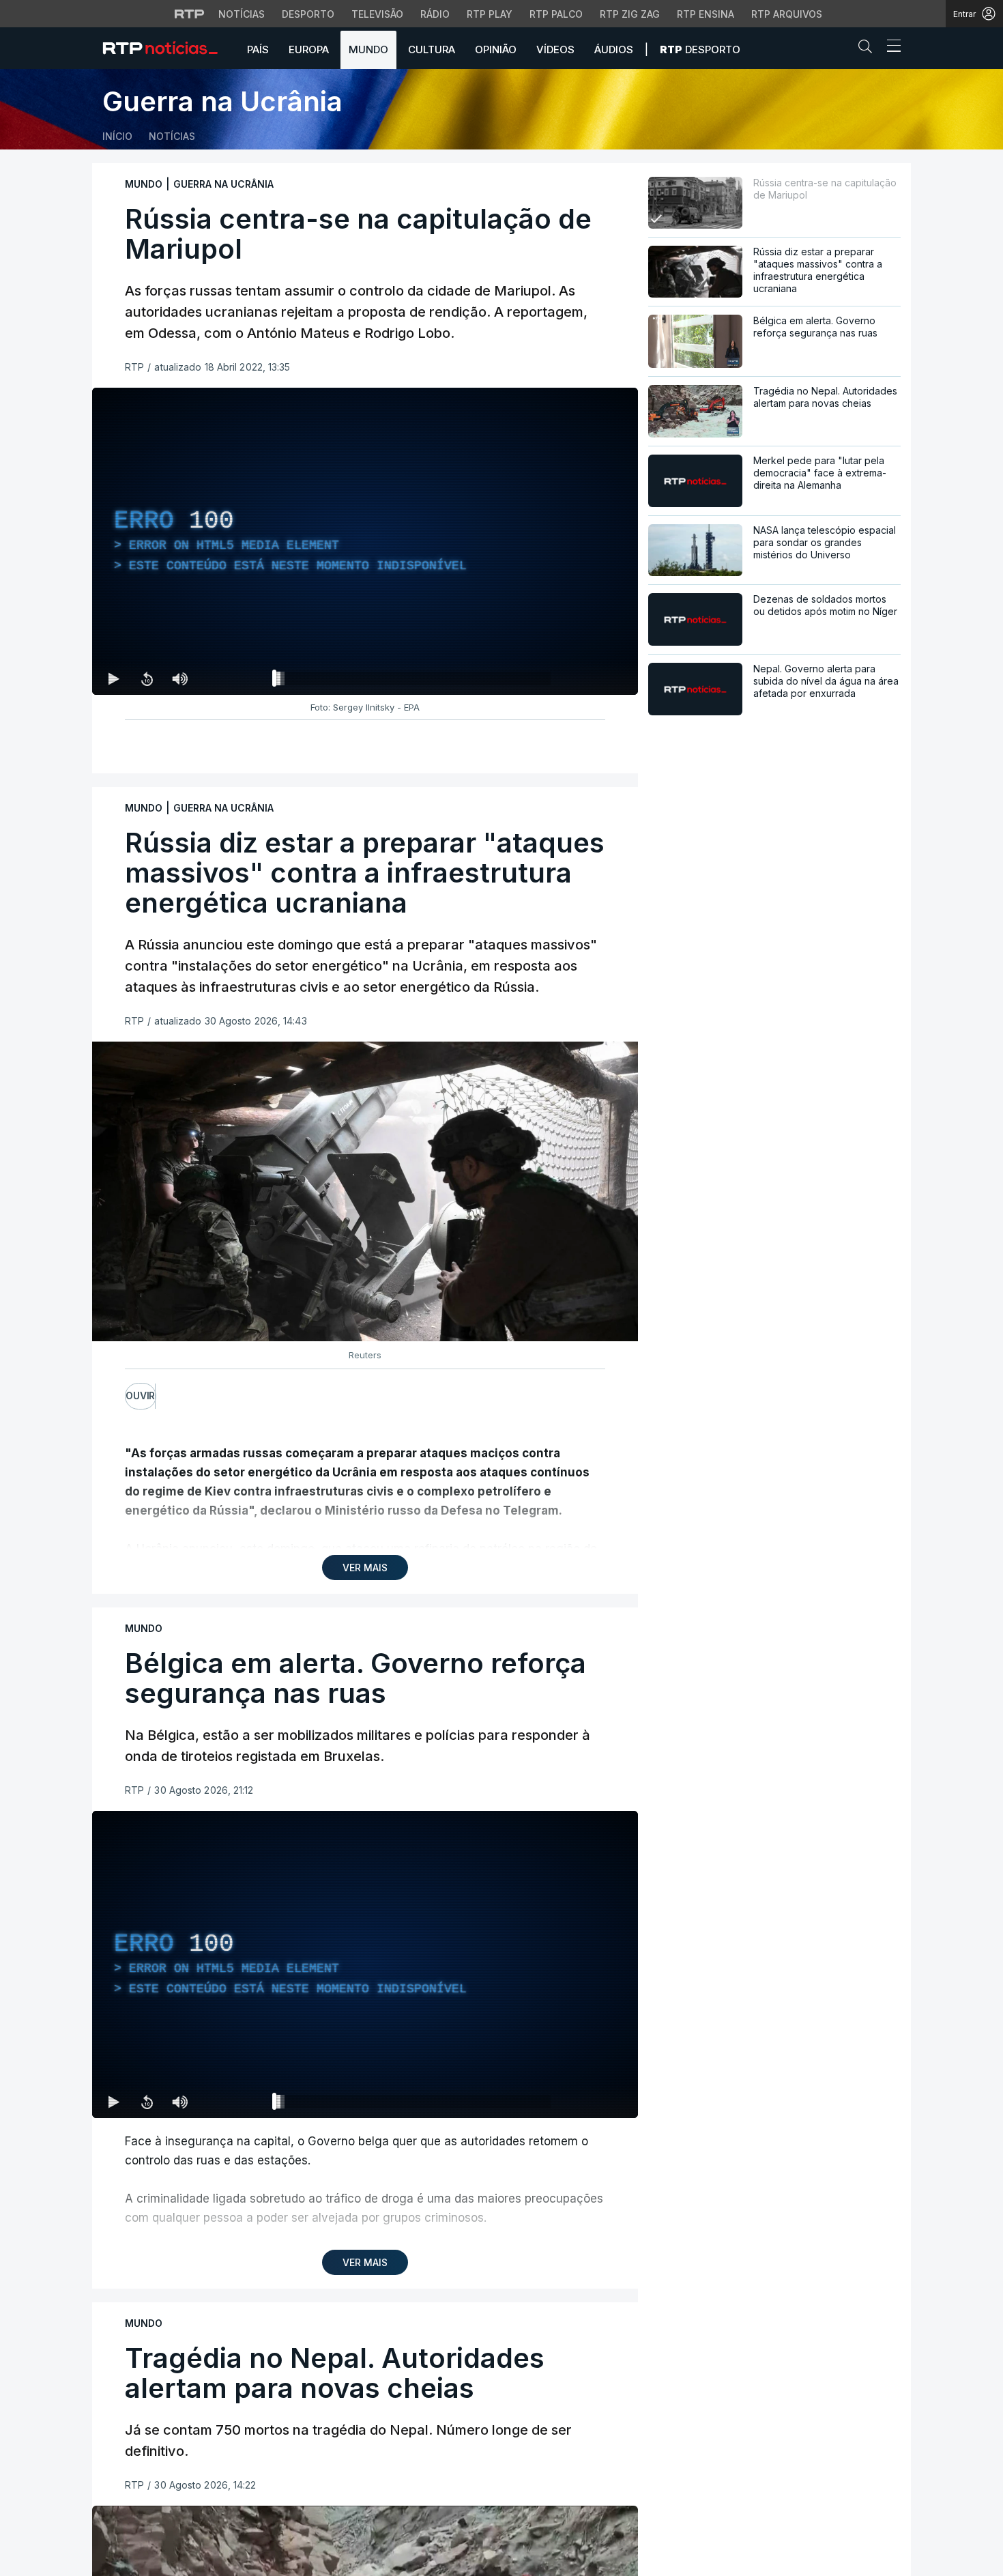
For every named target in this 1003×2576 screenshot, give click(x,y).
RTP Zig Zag (630, 14)
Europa (309, 49)
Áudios (614, 49)
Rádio (435, 14)
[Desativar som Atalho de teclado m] (179, 678)
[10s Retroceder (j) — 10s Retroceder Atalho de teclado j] (147, 678)
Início (117, 136)
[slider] (414, 681)
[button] (869, 49)
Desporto (308, 14)
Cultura (432, 49)
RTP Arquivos (787, 14)
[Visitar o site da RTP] (190, 14)
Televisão (377, 14)
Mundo (368, 49)
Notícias (242, 14)
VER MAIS (365, 1568)
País (258, 49)
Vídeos (555, 49)
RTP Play (490, 14)
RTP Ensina (706, 14)
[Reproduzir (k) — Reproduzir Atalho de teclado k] (114, 678)
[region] (365, 541)
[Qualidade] (583, 678)
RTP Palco (556, 14)
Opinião (496, 49)
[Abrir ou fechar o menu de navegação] (890, 48)
